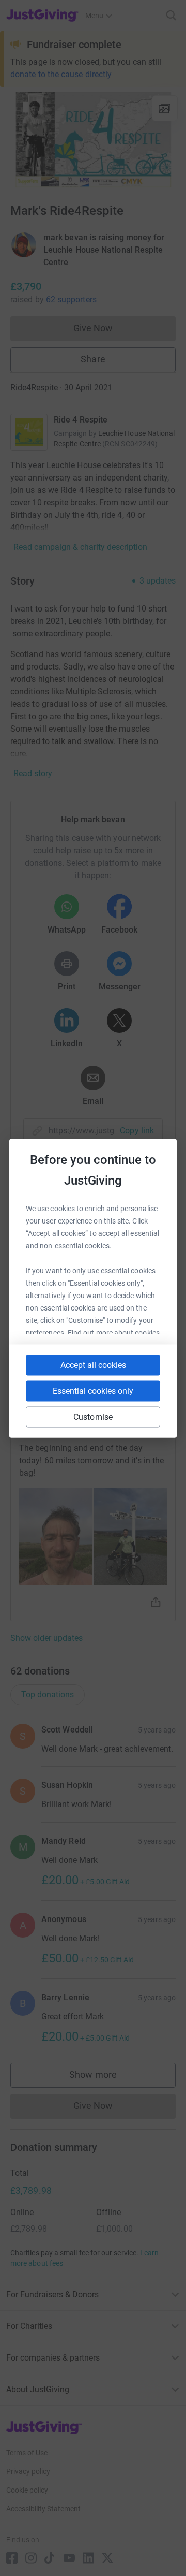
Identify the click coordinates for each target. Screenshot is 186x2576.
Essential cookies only (93, 1391)
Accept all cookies (93, 1365)
